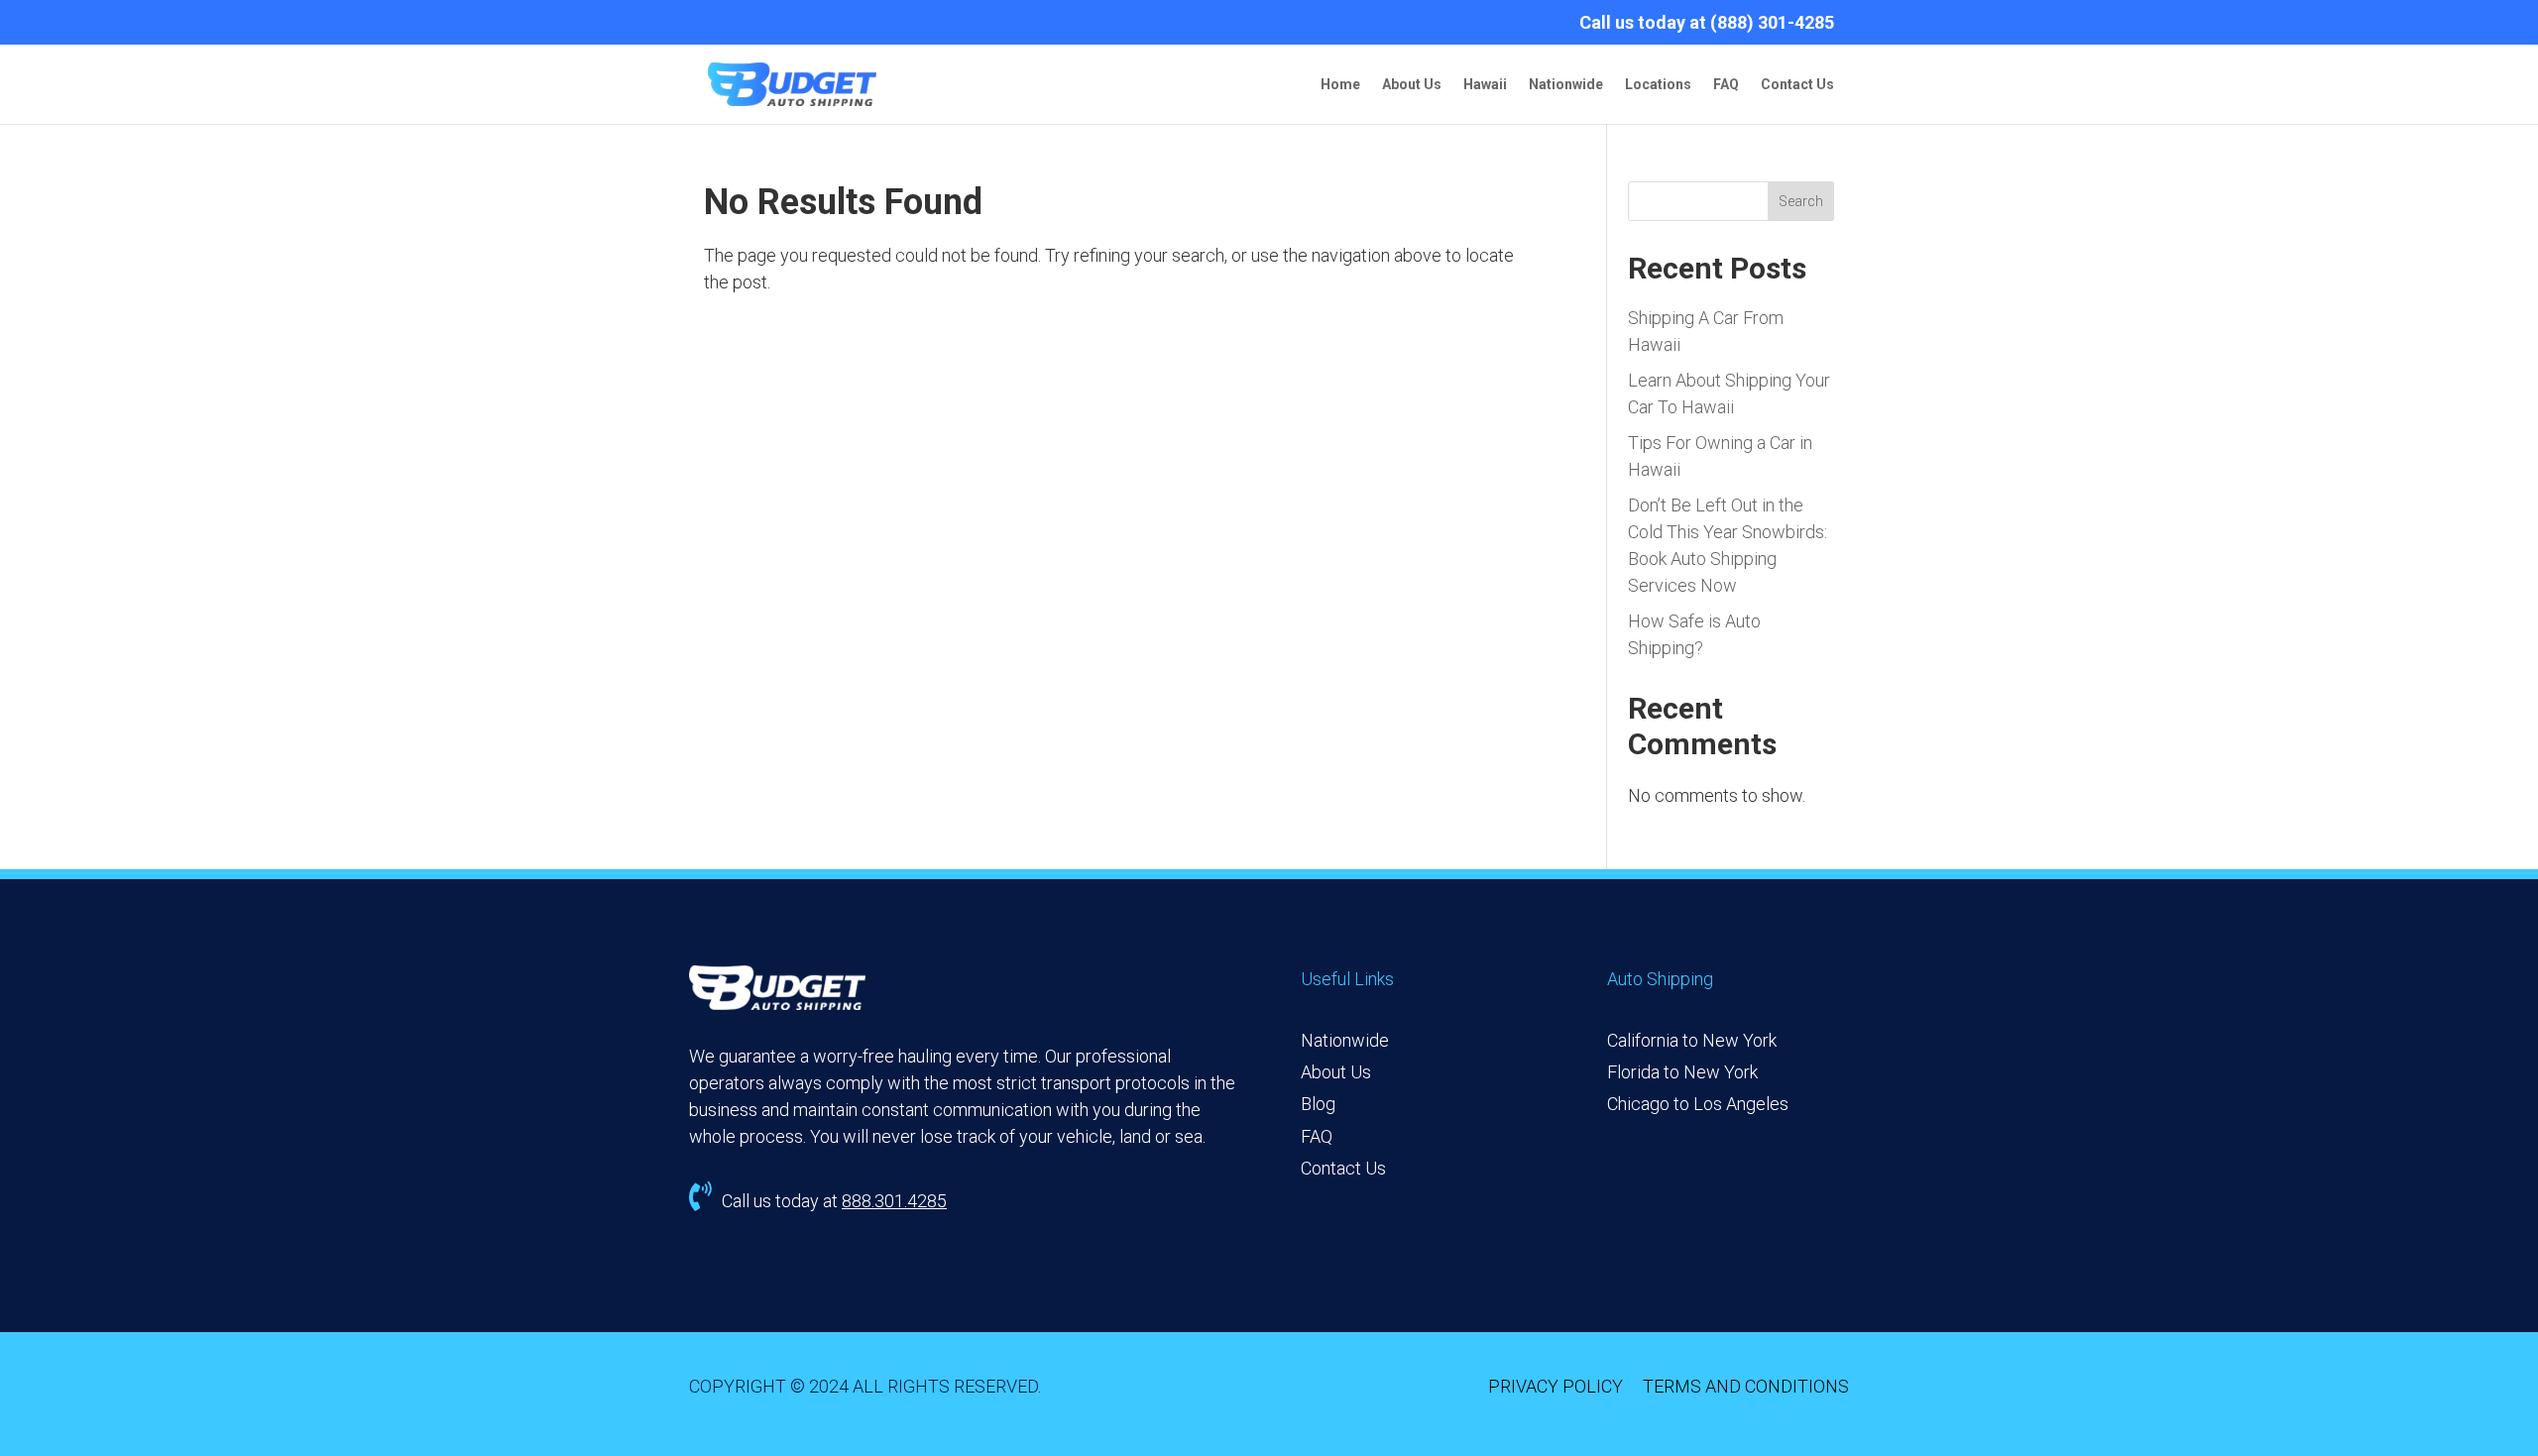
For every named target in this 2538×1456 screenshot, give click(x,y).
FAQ (1726, 85)
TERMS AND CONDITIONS (1746, 1386)
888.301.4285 (894, 1201)
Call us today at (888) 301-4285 (1707, 23)
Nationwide (1566, 85)
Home (1340, 85)
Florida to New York (1682, 1072)
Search (1801, 201)
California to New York (1692, 1040)
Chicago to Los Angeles (1698, 1104)
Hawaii (1485, 85)
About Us (1412, 85)
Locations (1658, 85)
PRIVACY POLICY (1556, 1386)
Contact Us (1797, 85)
